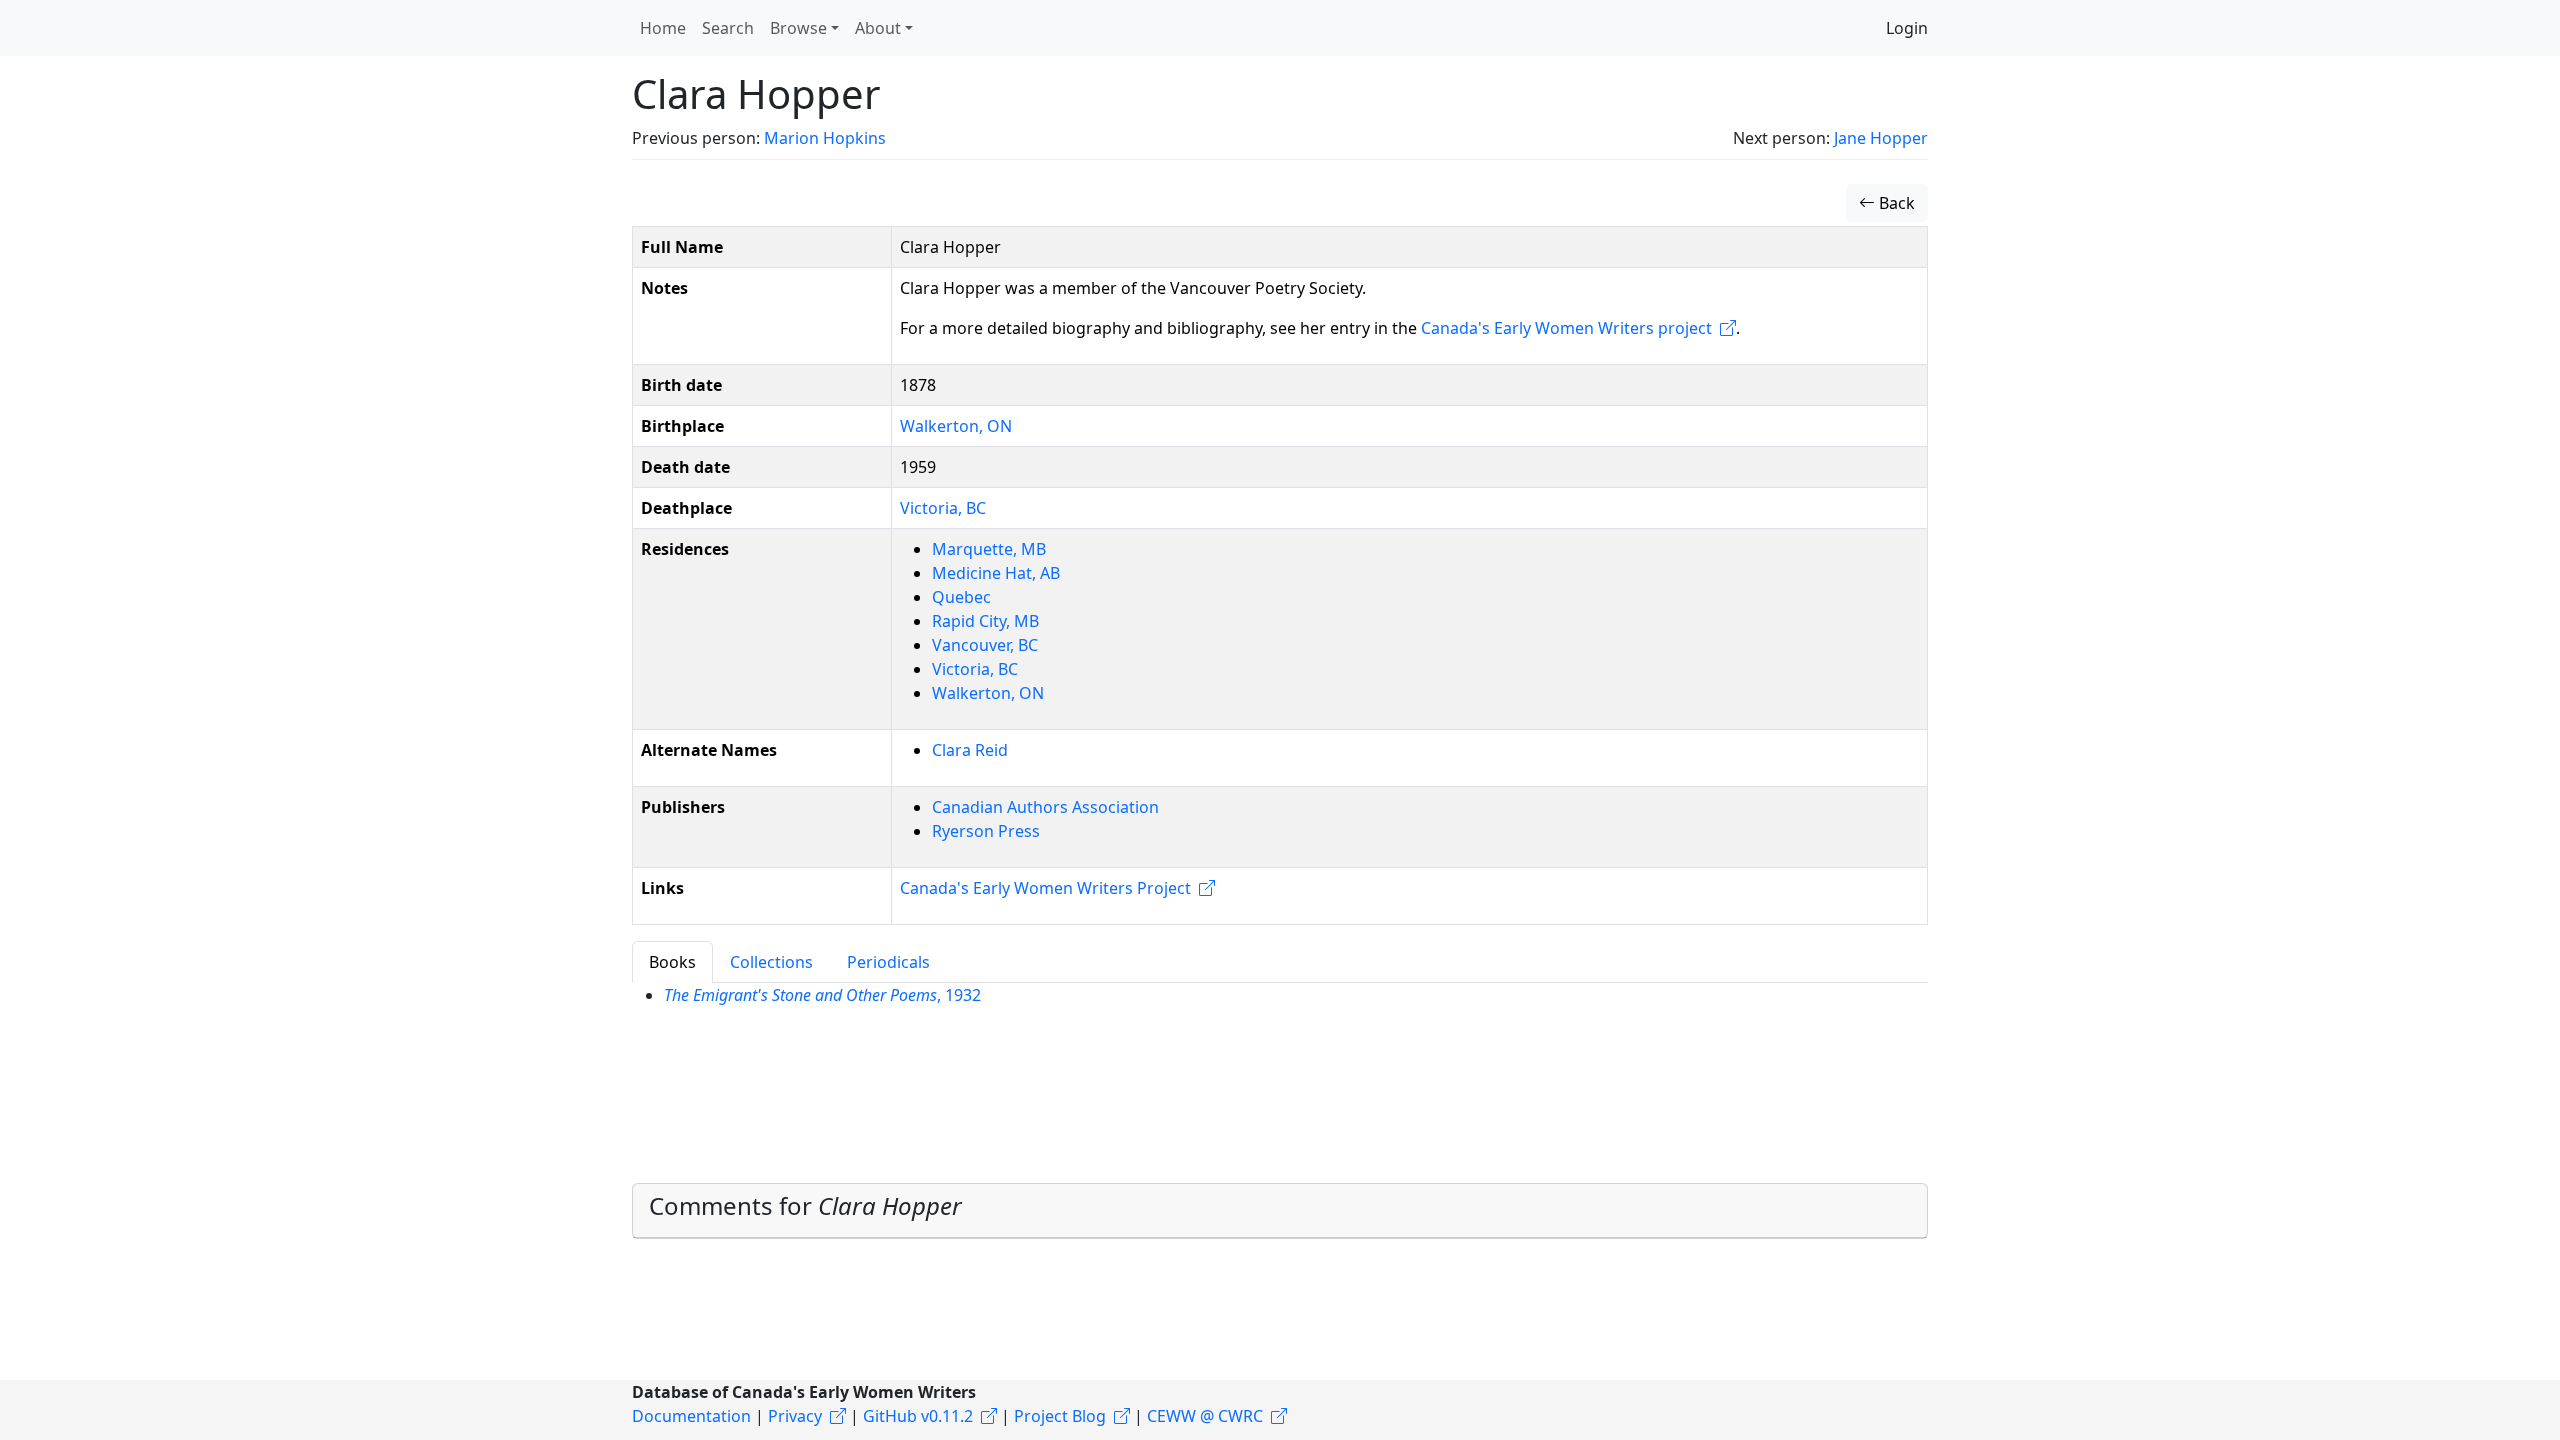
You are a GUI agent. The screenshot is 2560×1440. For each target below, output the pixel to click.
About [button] (878, 28)
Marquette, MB (989, 549)
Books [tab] (672, 962)
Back (1895, 203)
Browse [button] (798, 28)
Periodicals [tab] (888, 962)
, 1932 (822, 995)
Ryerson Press (986, 831)
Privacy (795, 1416)
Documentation (691, 1416)
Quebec (961, 597)
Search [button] (728, 28)
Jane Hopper (1881, 138)
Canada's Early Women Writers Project (1045, 888)
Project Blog (1060, 1416)
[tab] (1280, 1211)
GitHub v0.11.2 (918, 1416)
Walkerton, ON (956, 426)
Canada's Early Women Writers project (1566, 328)
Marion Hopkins (825, 138)
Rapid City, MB (985, 621)
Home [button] (663, 28)
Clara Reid (970, 750)
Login (1907, 28)
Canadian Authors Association (1045, 807)
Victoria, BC (943, 508)
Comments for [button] (805, 1205)
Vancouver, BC (985, 645)
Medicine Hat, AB (996, 573)
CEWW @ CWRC (1205, 1416)
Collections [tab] (771, 962)
